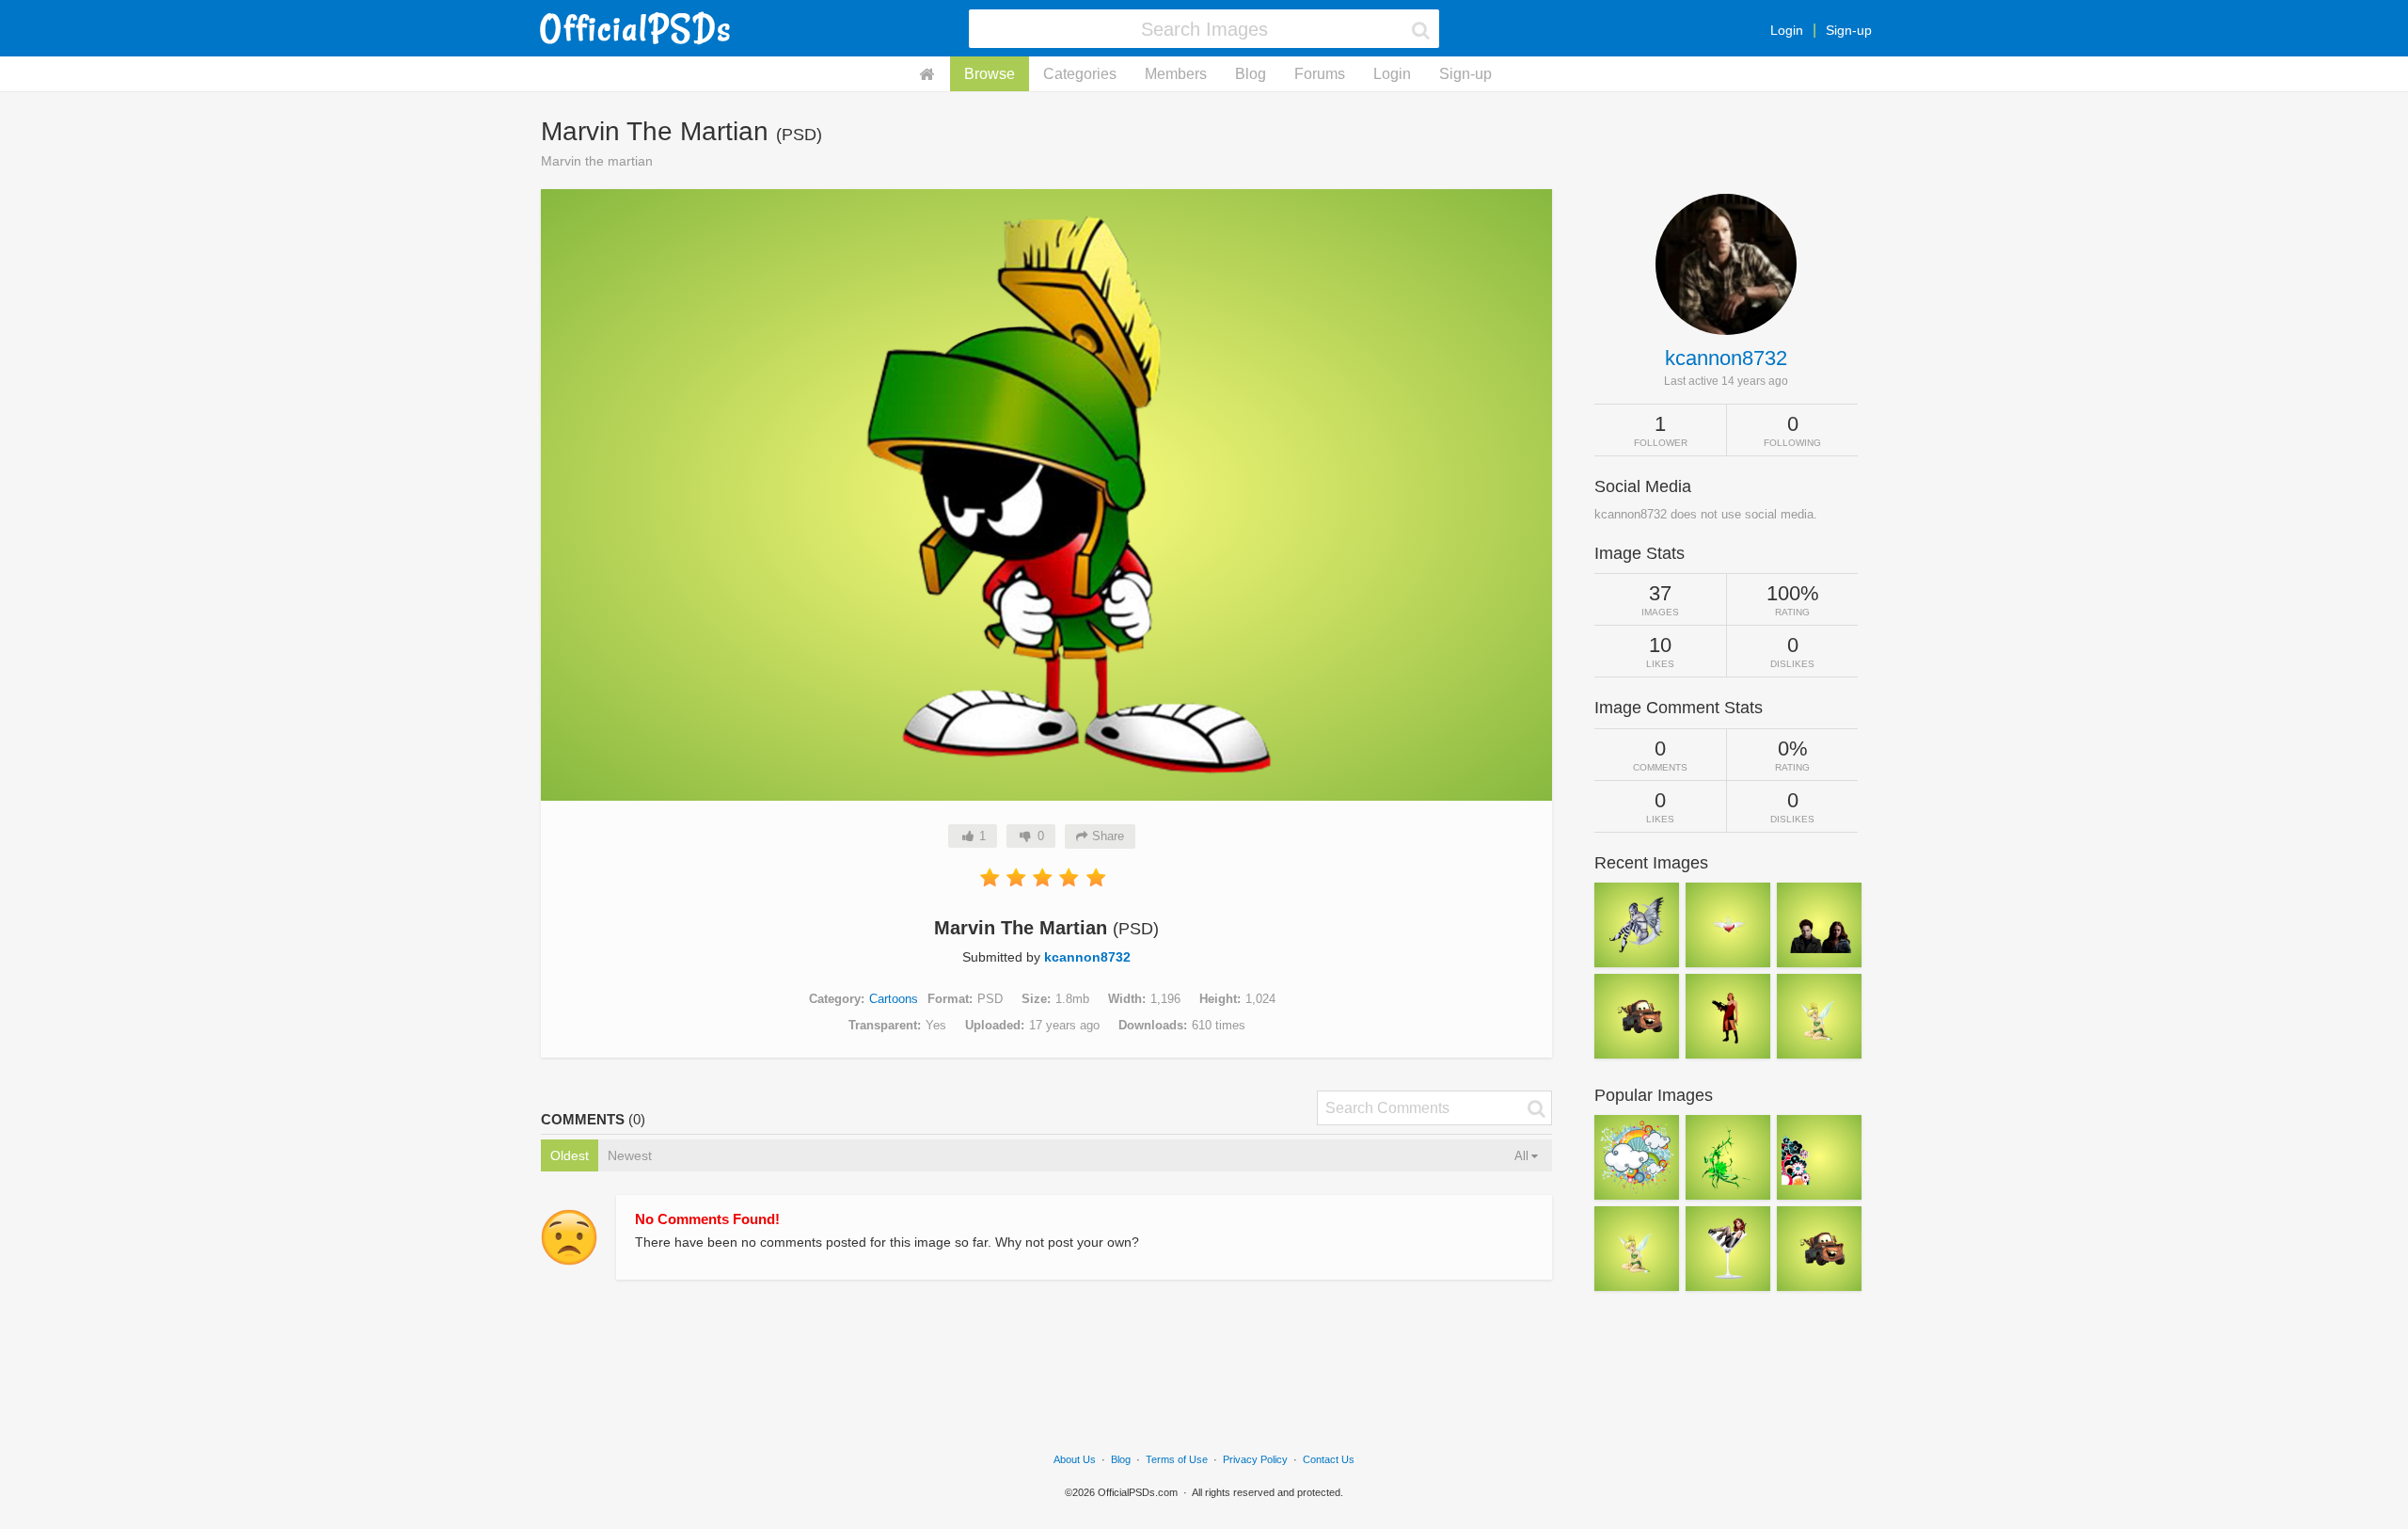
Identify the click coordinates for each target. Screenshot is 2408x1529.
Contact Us (1329, 1459)
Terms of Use (1177, 1459)
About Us (1075, 1459)
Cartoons (894, 999)
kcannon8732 (1087, 957)
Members (1176, 74)
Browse (990, 74)
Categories (1080, 74)
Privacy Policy (1255, 1459)
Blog (1251, 74)
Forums (1320, 74)
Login (1787, 30)
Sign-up (1849, 30)
